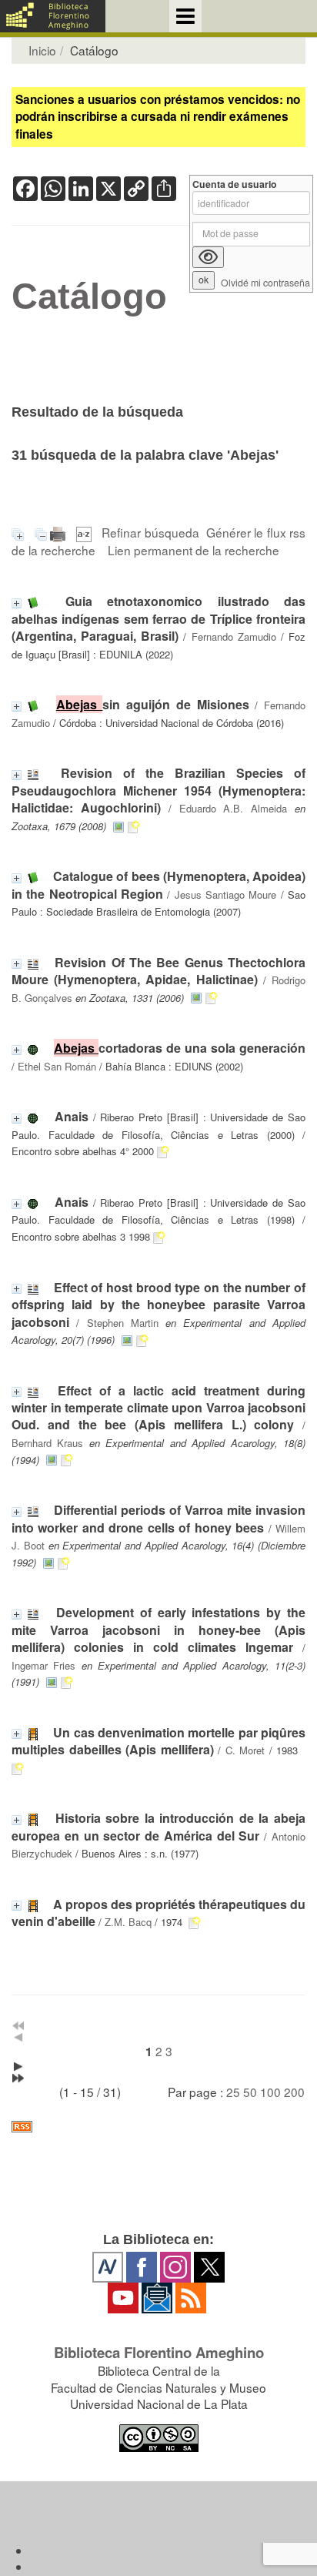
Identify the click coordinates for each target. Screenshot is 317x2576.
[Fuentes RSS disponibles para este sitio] (158, 2127)
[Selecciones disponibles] (86, 532)
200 (294, 2092)
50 (250, 2092)
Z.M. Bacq (128, 1922)
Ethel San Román (57, 1066)
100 (270, 2092)
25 (233, 2092)
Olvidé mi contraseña (265, 283)
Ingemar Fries (43, 1665)
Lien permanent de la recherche (194, 550)
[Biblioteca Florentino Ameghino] (53, 16)
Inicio (42, 50)
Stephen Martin (123, 1323)
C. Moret (245, 1750)
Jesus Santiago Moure (226, 894)
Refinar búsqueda (150, 532)
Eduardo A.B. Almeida (234, 808)
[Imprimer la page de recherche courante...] (60, 532)
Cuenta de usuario (235, 184)
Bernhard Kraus (47, 1443)
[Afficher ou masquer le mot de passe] (208, 257)
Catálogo (89, 296)
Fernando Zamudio (234, 636)
